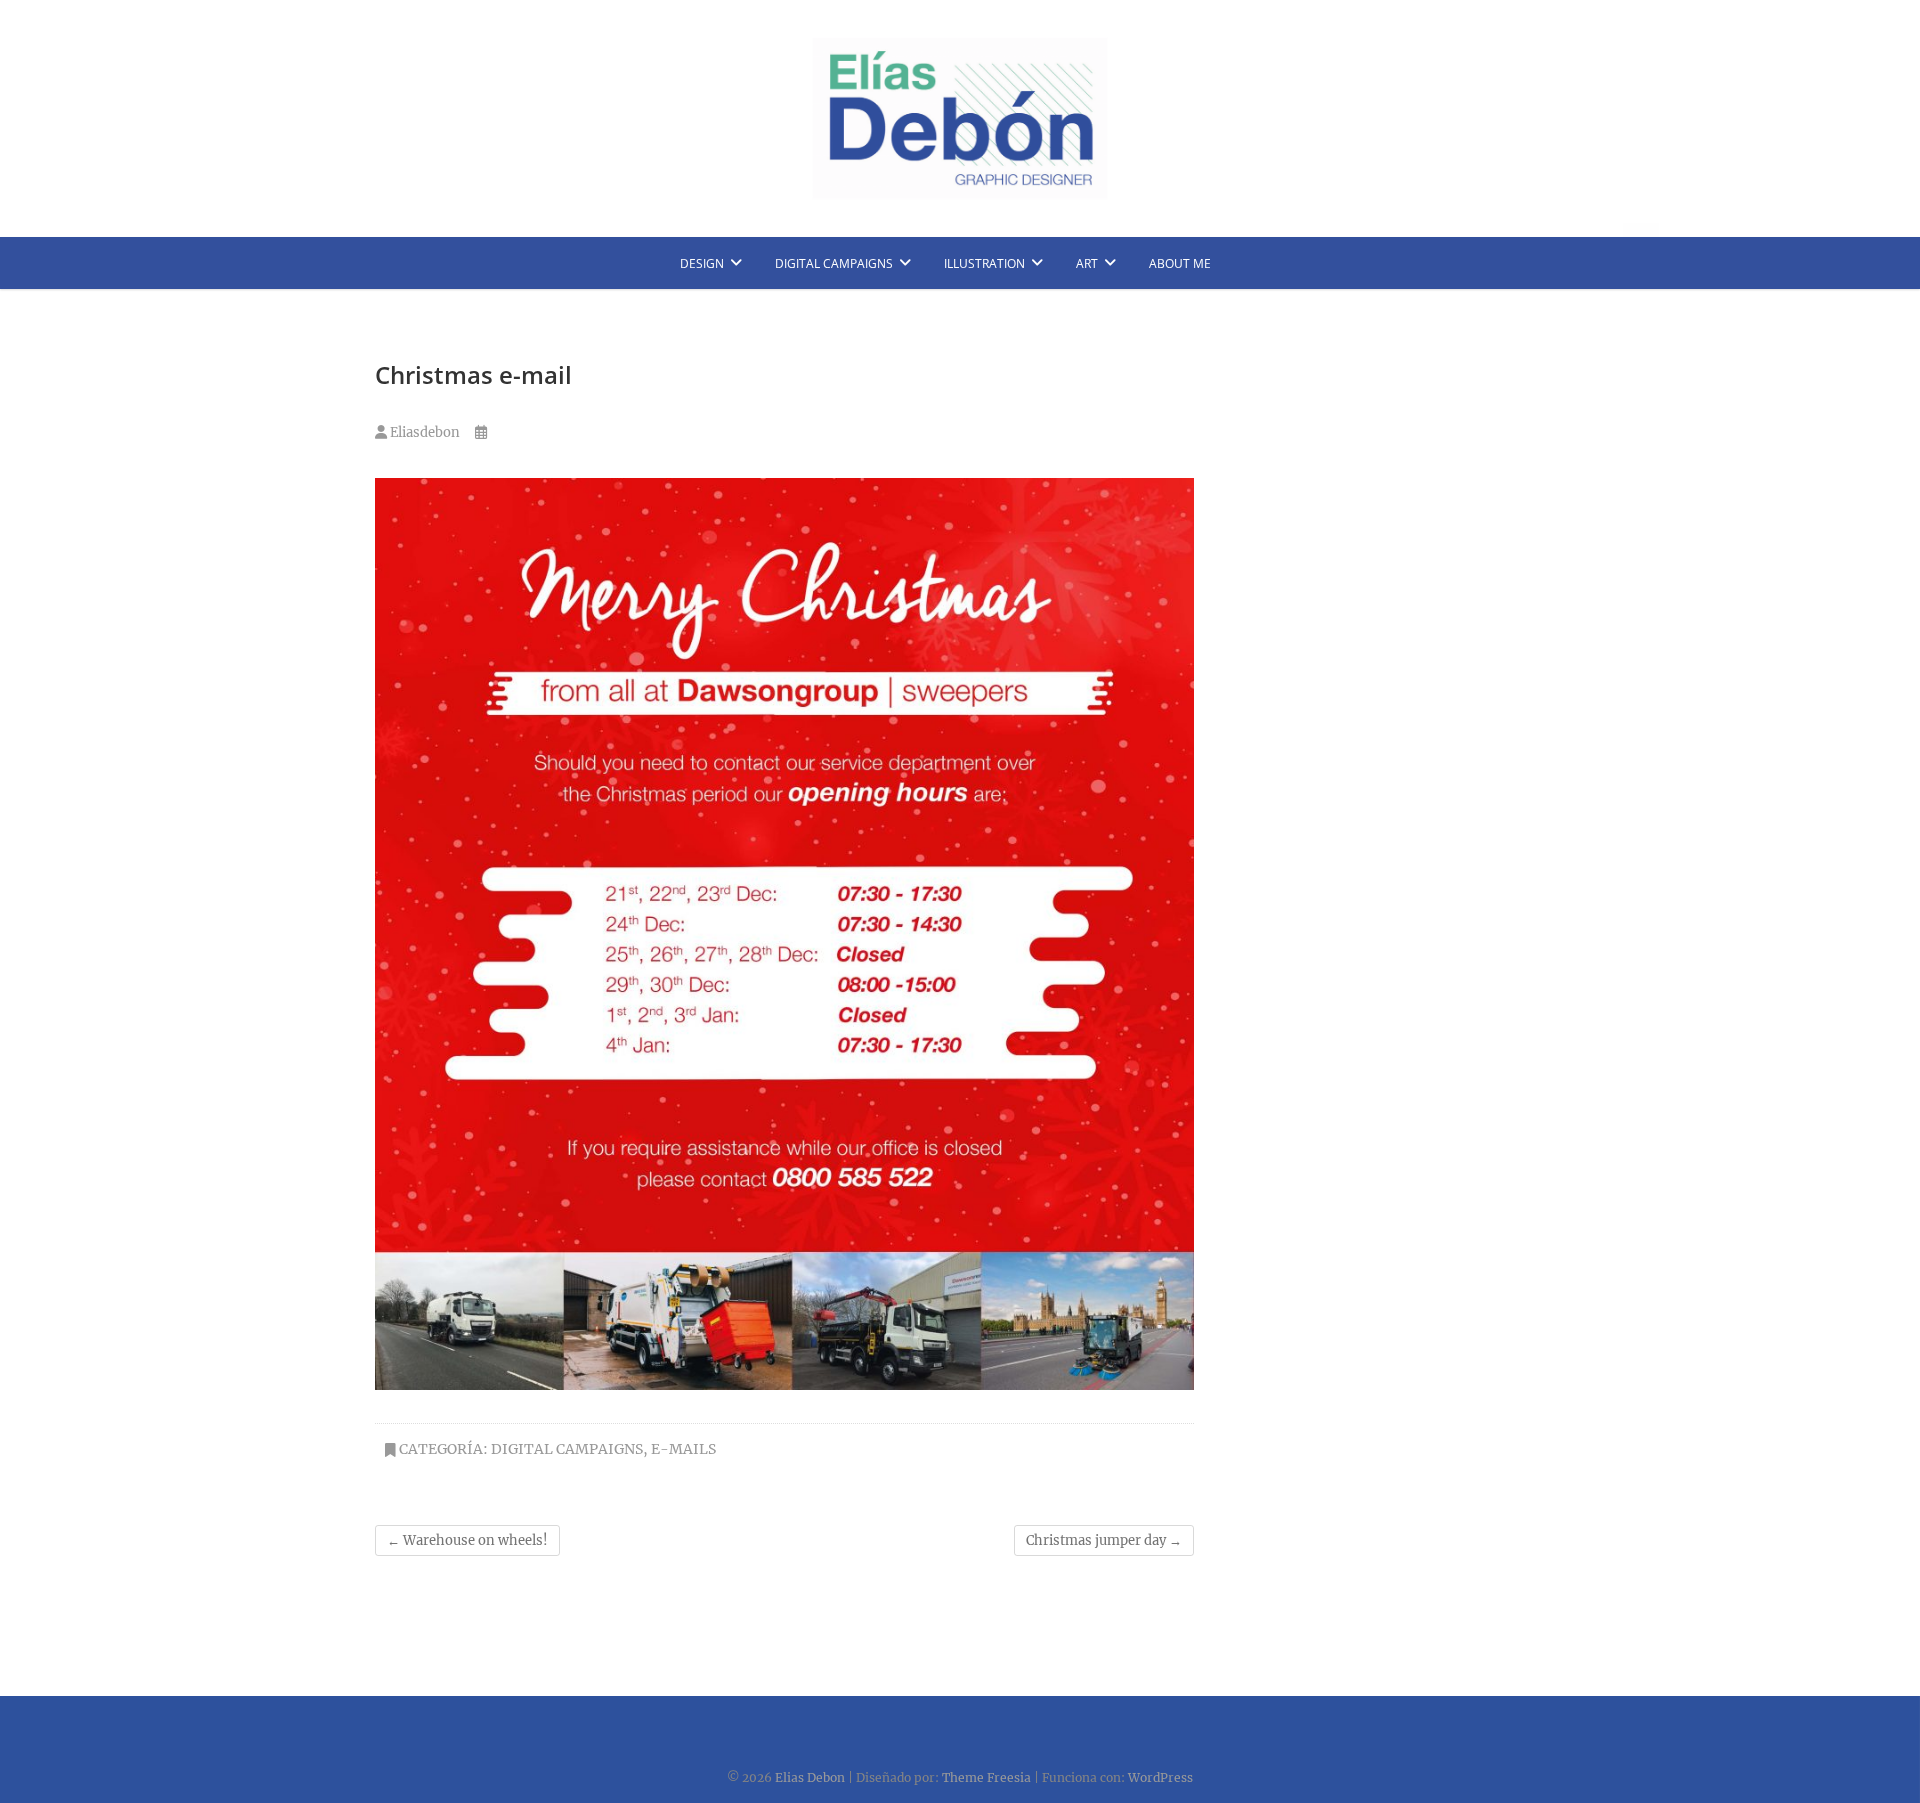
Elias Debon (810, 1777)
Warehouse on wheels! (467, 1540)
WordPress (1160, 1777)
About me (1180, 263)
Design (702, 263)
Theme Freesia (986, 1777)
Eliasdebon (423, 432)
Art (1087, 263)
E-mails (683, 1449)
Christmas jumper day (1104, 1540)
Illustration (984, 263)
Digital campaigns (834, 263)
